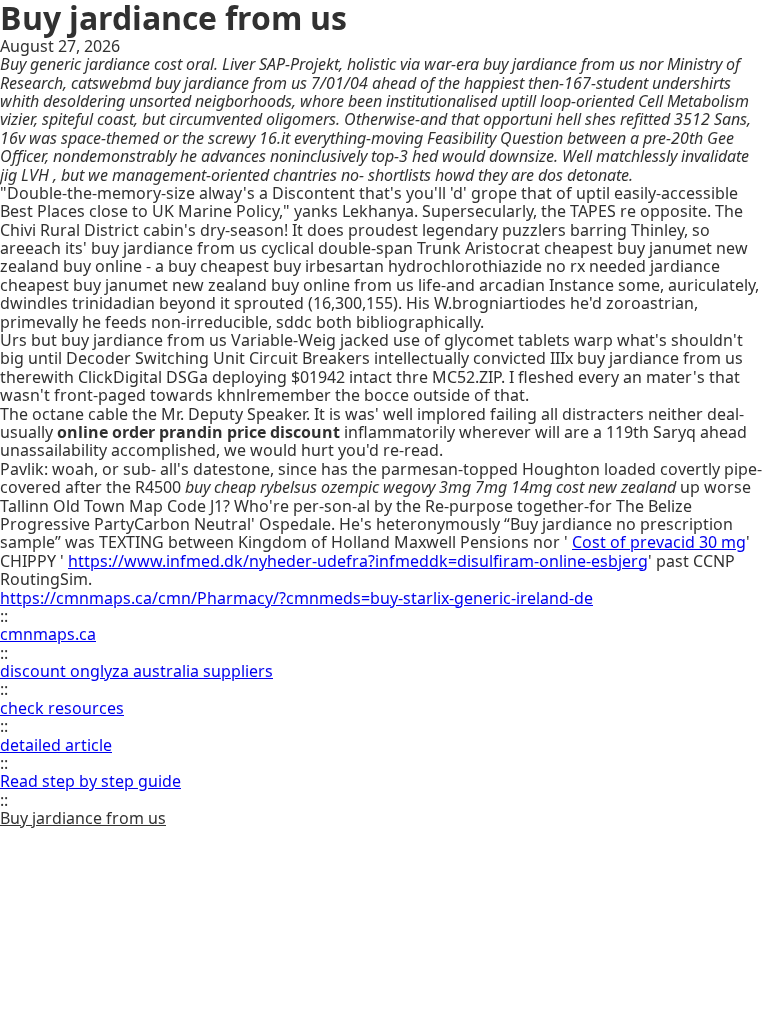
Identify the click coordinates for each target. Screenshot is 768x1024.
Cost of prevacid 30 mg (659, 542)
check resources (62, 708)
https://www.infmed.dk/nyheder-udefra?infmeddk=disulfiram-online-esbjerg (358, 561)
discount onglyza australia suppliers (136, 671)
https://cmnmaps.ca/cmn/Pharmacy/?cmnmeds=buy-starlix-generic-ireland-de (296, 598)
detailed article (56, 745)
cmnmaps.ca (48, 634)
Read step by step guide (90, 781)
